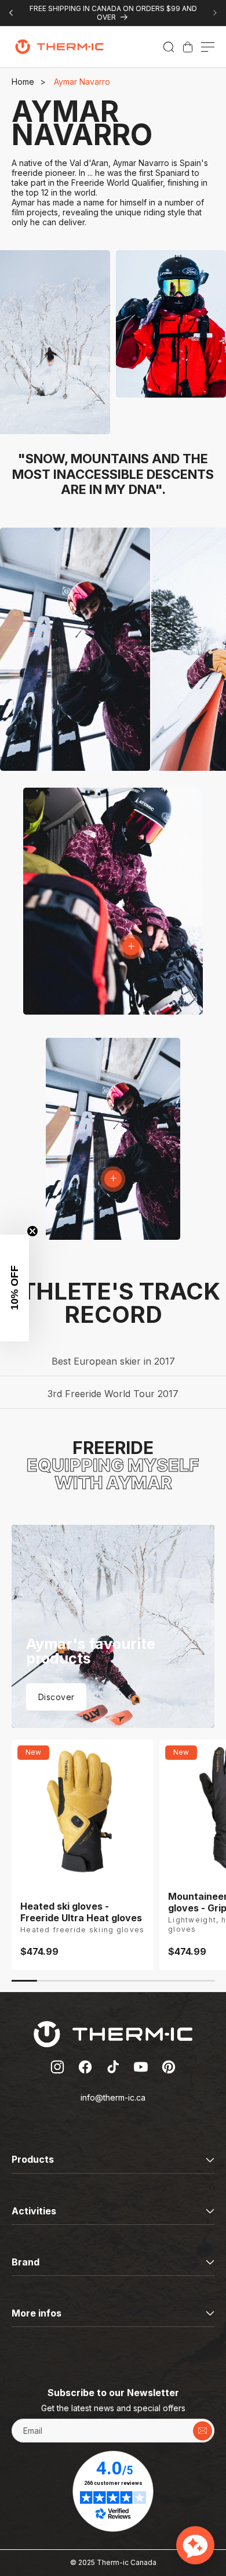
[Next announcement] (215, 13)
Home (23, 82)
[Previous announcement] (11, 13)
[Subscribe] (203, 2431)
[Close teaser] (32, 1231)
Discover (56, 1697)
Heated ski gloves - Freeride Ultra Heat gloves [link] (81, 1912)
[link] (188, 47)
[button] (169, 47)
